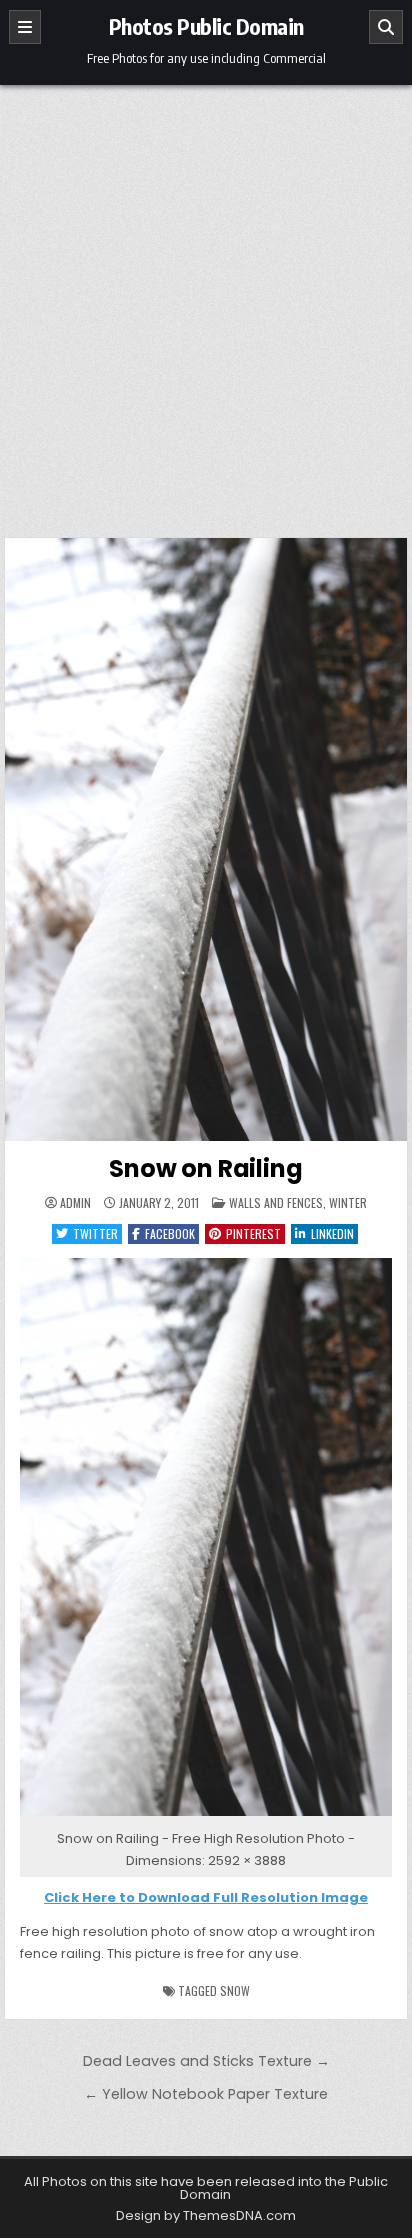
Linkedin (332, 1233)
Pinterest (253, 1233)
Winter (348, 1202)
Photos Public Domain (206, 26)
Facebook (170, 1233)
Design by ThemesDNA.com (206, 2215)
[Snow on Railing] (206, 1816)
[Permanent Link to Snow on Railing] (206, 839)
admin (75, 1203)
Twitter (95, 1233)
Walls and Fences (276, 1202)
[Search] (386, 27)
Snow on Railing (205, 1168)
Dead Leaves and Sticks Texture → (206, 2061)
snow (235, 1990)
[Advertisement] (206, 301)
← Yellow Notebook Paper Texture (206, 2094)
